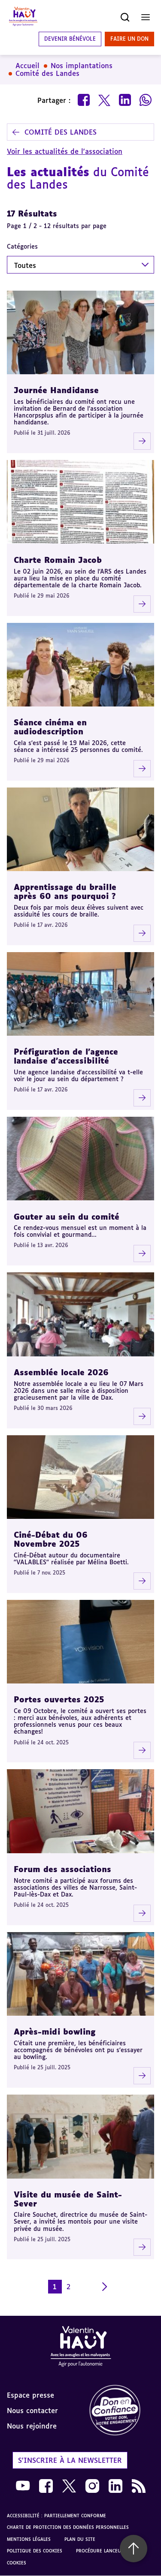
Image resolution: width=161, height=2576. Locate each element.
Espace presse (30, 2395)
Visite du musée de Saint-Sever (68, 2199)
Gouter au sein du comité (67, 1217)
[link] (121, 2411)
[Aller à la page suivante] (105, 2287)
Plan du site (80, 2539)
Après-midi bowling (55, 2032)
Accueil (27, 66)
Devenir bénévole (70, 39)
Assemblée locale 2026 (61, 1372)
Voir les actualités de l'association (65, 151)
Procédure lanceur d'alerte (111, 2551)
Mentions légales (29, 2539)
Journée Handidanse (56, 390)
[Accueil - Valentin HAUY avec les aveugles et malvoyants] (23, 17)
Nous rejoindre (32, 2426)
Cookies (17, 2563)
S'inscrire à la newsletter (70, 2460)
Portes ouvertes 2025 (59, 1699)
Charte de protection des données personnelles (68, 2527)
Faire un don (129, 39)
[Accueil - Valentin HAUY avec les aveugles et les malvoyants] (81, 2348)
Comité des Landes (47, 73)
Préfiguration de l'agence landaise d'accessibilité (66, 1056)
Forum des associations (62, 1869)
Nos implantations (82, 66)
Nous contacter (32, 2411)
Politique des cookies (35, 2551)
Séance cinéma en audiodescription (50, 727)
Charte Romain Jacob (58, 560)
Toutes (25, 265)
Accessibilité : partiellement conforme (56, 2516)
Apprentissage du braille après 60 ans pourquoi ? (65, 891)
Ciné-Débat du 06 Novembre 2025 (51, 1539)
